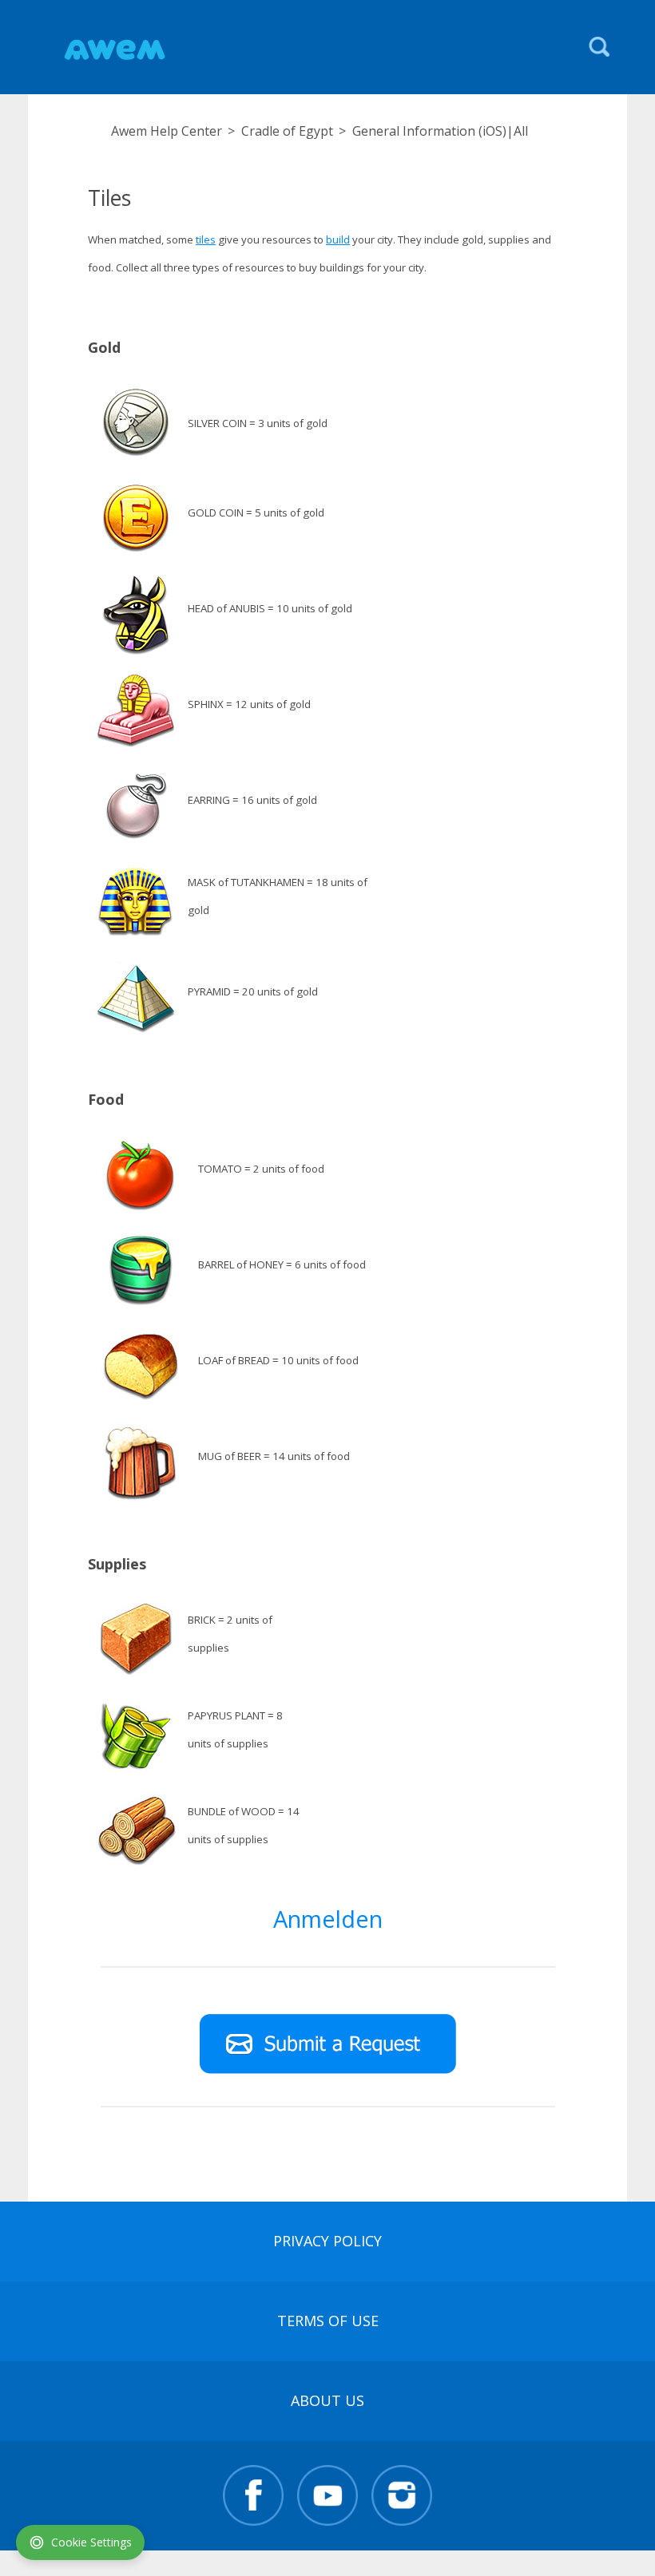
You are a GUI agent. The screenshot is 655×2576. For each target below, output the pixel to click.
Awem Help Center (167, 131)
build (338, 239)
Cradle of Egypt (287, 131)
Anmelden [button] (328, 1919)
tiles (206, 239)
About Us (327, 2400)
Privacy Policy (327, 2241)
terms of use (328, 2321)
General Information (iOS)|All (440, 131)
